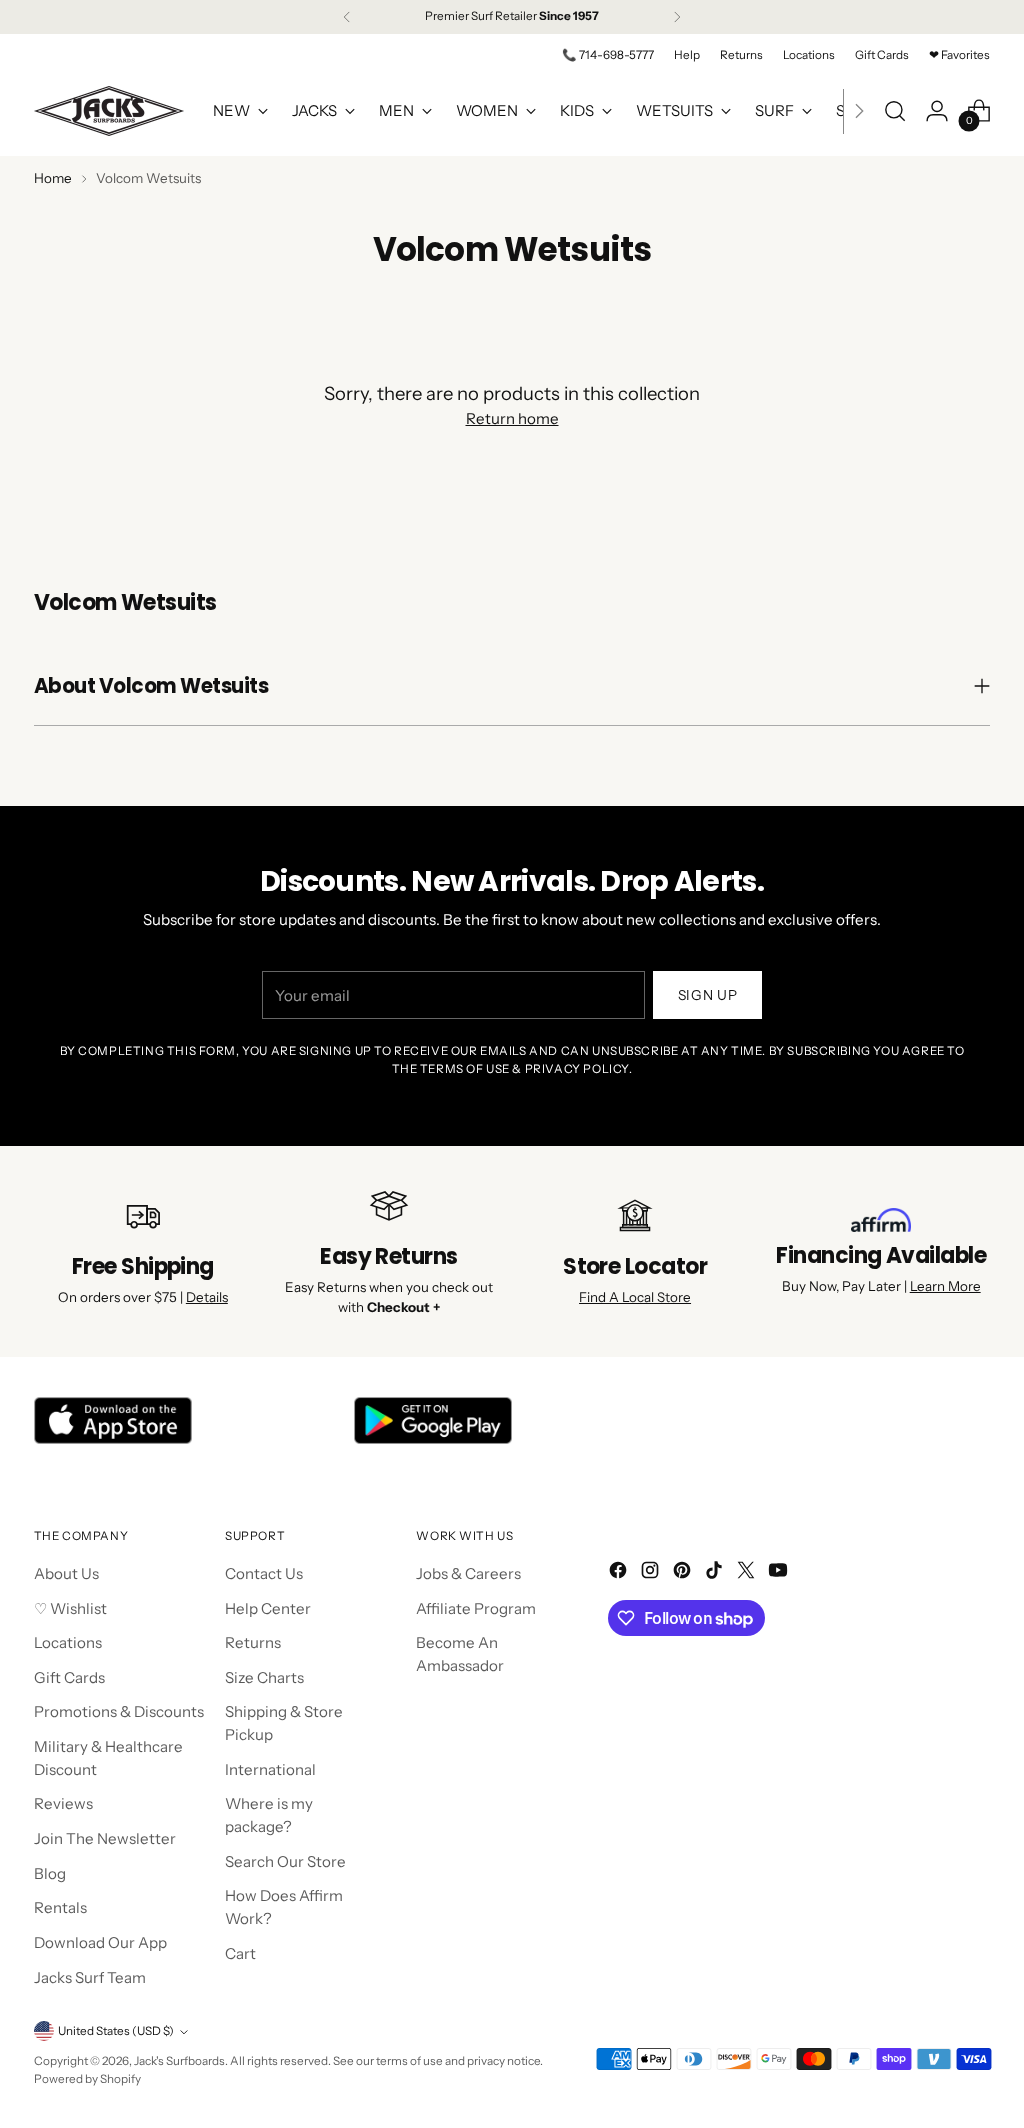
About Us (66, 1573)
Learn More (945, 1286)
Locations (68, 1642)
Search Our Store (285, 1861)
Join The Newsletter (105, 1838)
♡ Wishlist (70, 1608)
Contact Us (264, 1573)
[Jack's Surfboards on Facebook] (620, 1573)
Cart (240, 1953)
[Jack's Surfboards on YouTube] (780, 1573)
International (270, 1769)
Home (53, 178)
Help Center (268, 1608)
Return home (512, 418)
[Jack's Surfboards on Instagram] (652, 1573)
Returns (253, 1642)
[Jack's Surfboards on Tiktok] (716, 1573)
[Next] (677, 17)
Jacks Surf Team (90, 1977)
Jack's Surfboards (179, 2061)
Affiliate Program (476, 1608)
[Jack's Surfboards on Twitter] (748, 1573)
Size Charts (264, 1677)
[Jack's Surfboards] (109, 111)
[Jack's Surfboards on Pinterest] (684, 1573)
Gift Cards (69, 1677)
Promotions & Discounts (119, 1711)
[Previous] (347, 17)
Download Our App (100, 1942)
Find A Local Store (635, 1297)
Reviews (63, 1803)
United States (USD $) (116, 2031)
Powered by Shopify (87, 2079)
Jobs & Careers (468, 1573)
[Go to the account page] (937, 111)
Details (207, 1297)
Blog (50, 1873)
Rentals (60, 1907)
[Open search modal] (895, 111)
